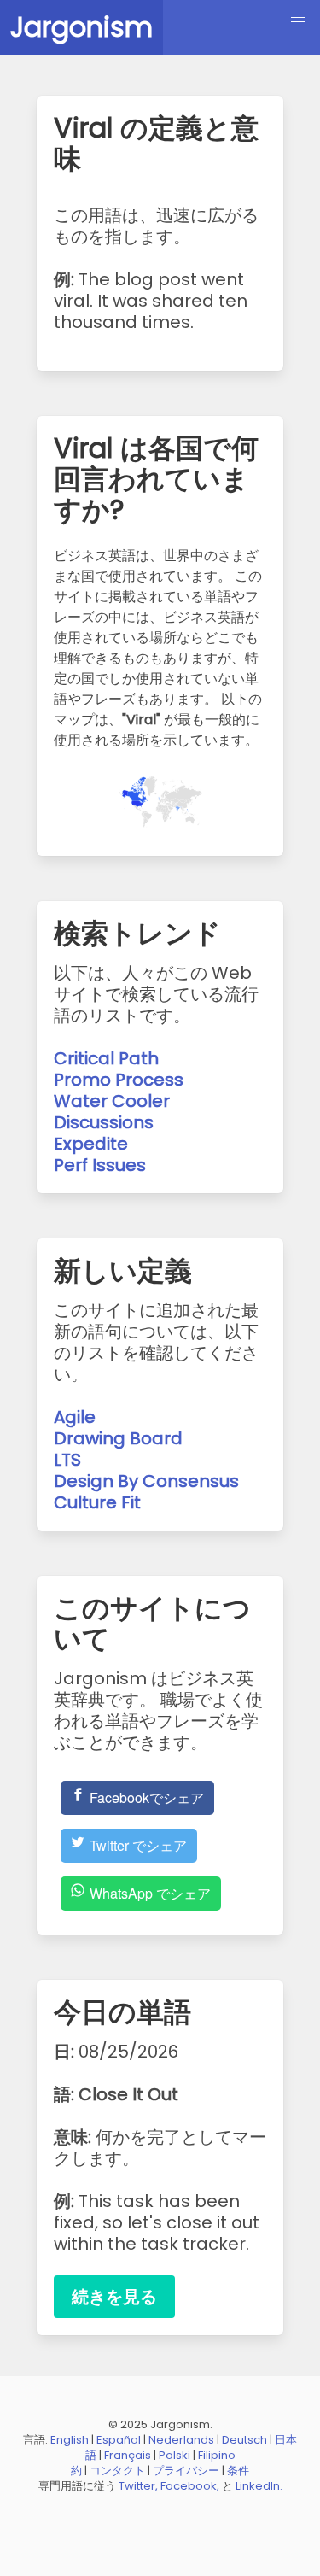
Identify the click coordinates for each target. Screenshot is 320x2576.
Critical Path (106, 1058)
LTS (67, 1460)
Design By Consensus (146, 1481)
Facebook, (190, 2486)
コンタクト (117, 2471)
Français (128, 2455)
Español (119, 2440)
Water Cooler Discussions (112, 1112)
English (70, 2440)
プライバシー (186, 2471)
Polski (175, 2455)
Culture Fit (97, 1502)
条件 (238, 2471)
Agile (75, 1417)
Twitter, (138, 2486)
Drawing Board (118, 1438)
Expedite (91, 1144)
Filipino (217, 2455)
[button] (298, 22)
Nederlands (181, 2440)
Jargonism (81, 27)
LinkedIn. (259, 2486)
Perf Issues (100, 1165)
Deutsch (244, 2440)
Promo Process (119, 1080)
